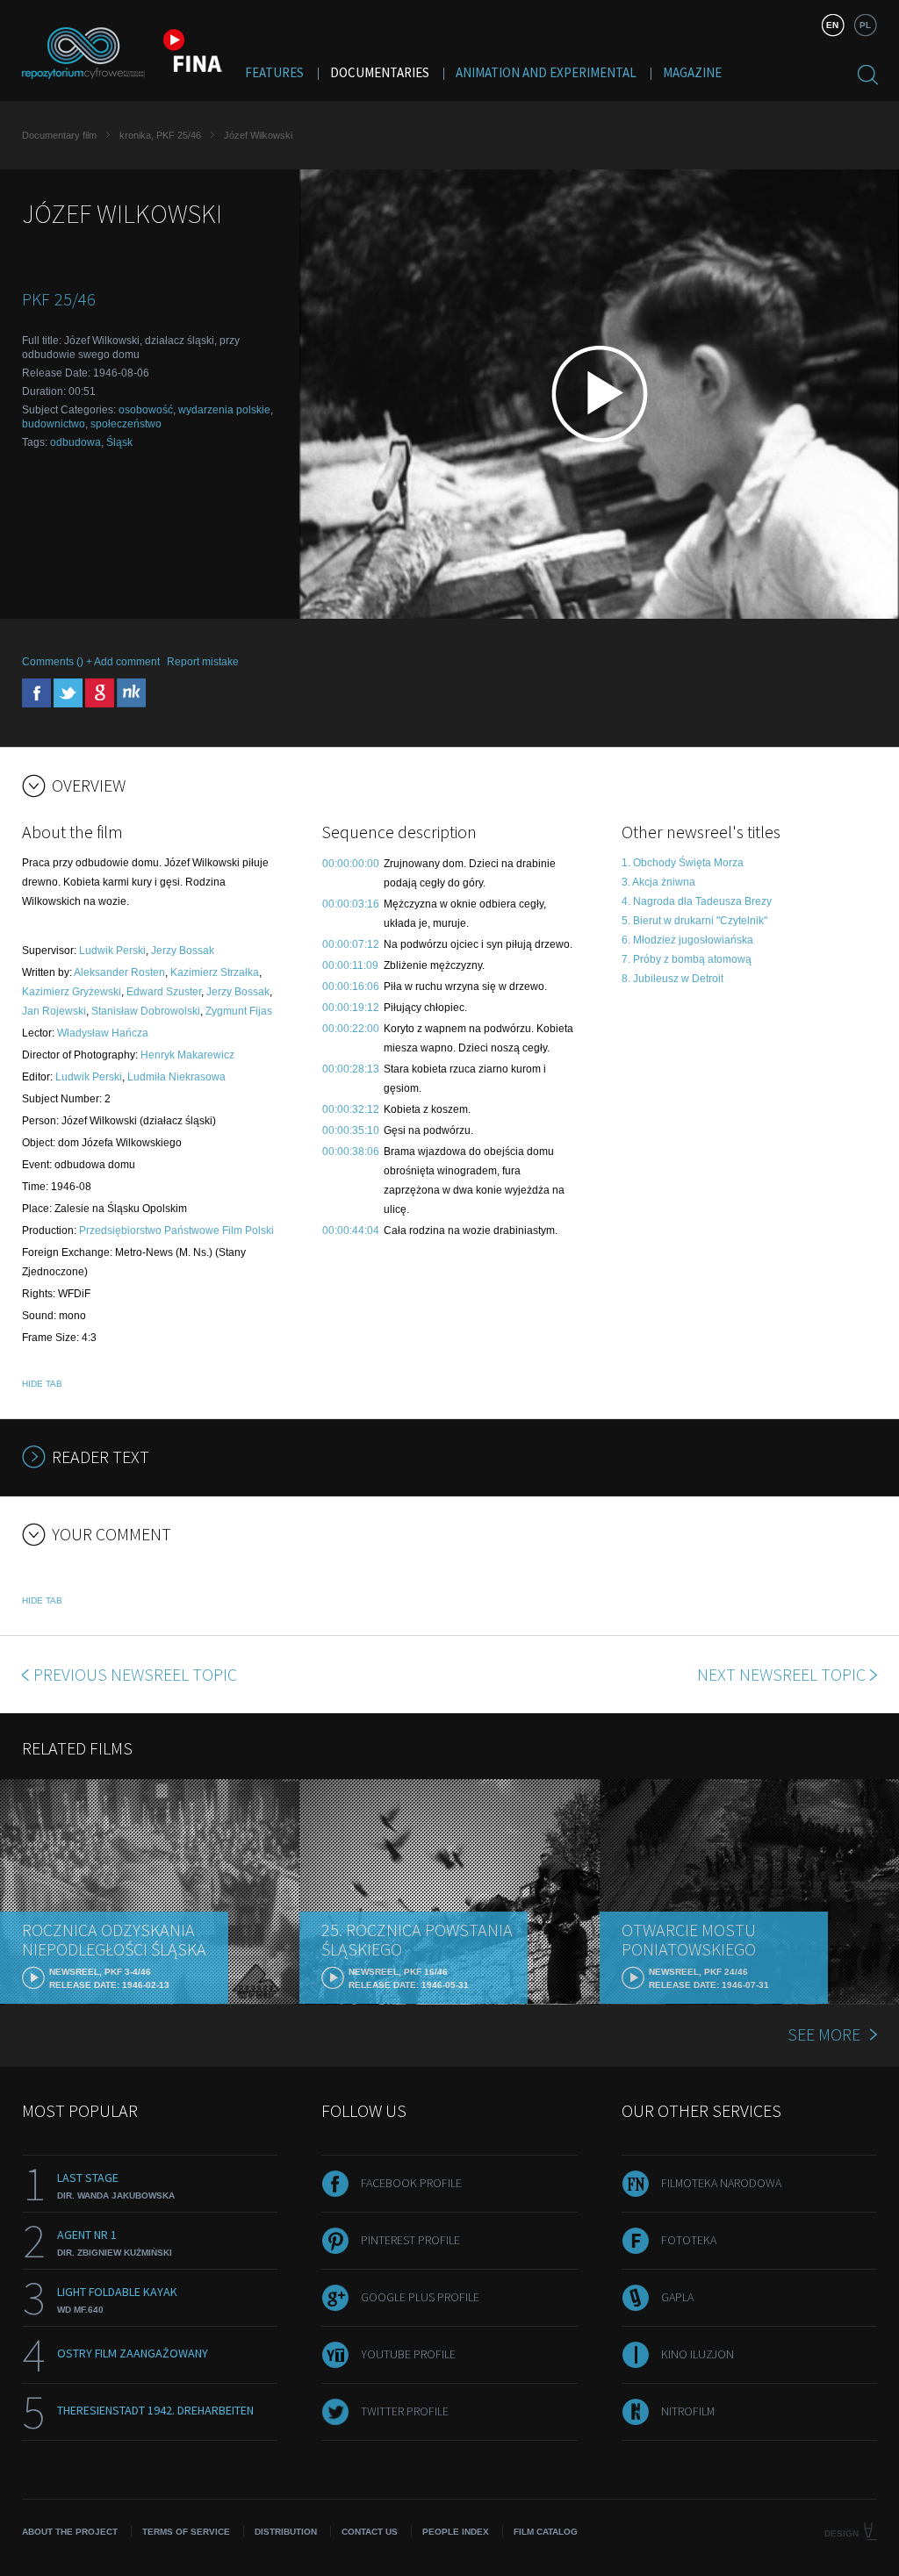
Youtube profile (408, 2354)
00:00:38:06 (351, 1152)
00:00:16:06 (351, 987)
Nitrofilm (688, 2411)
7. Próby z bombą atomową (687, 959)
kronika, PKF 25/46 (160, 135)
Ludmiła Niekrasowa (176, 1077)
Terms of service (186, 2532)
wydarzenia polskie (224, 410)
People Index (456, 2532)
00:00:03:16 (351, 904)
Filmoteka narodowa (721, 2183)
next (781, 1674)
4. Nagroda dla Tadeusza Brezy (697, 901)
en (832, 25)
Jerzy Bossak (183, 951)
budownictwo (54, 424)
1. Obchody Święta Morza (683, 863)
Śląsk (119, 442)
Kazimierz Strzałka (215, 972)
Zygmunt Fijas (239, 1011)
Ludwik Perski (112, 951)
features (274, 72)
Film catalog (546, 2532)
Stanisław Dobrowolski (146, 1011)
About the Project (70, 2532)
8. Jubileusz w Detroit (672, 979)
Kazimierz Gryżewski (72, 992)
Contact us (370, 2532)
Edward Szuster (164, 992)
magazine (692, 72)
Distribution (286, 2532)
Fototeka (689, 2240)
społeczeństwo (126, 424)
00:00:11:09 (350, 965)
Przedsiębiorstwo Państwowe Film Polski (176, 1231)
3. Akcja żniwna (658, 882)
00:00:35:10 (351, 1130)
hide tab (42, 1384)
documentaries (380, 72)
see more (824, 2034)
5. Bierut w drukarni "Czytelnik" (694, 921)
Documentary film (59, 135)
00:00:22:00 (351, 1029)
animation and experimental (546, 72)
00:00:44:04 (351, 1231)
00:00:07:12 (351, 944)
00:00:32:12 (351, 1109)
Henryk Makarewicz (187, 1055)
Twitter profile (405, 2411)
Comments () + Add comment (91, 662)
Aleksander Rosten (119, 972)
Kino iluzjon (698, 2354)
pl (865, 25)
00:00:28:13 (351, 1069)
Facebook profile (411, 2183)
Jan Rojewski (54, 1011)
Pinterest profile (410, 2240)
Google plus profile (420, 2297)
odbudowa (76, 442)
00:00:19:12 (351, 1008)
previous (135, 1674)
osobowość (146, 410)
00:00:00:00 (351, 864)
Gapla (677, 2297)
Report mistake (203, 662)
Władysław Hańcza (103, 1033)
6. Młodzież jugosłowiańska (687, 940)
